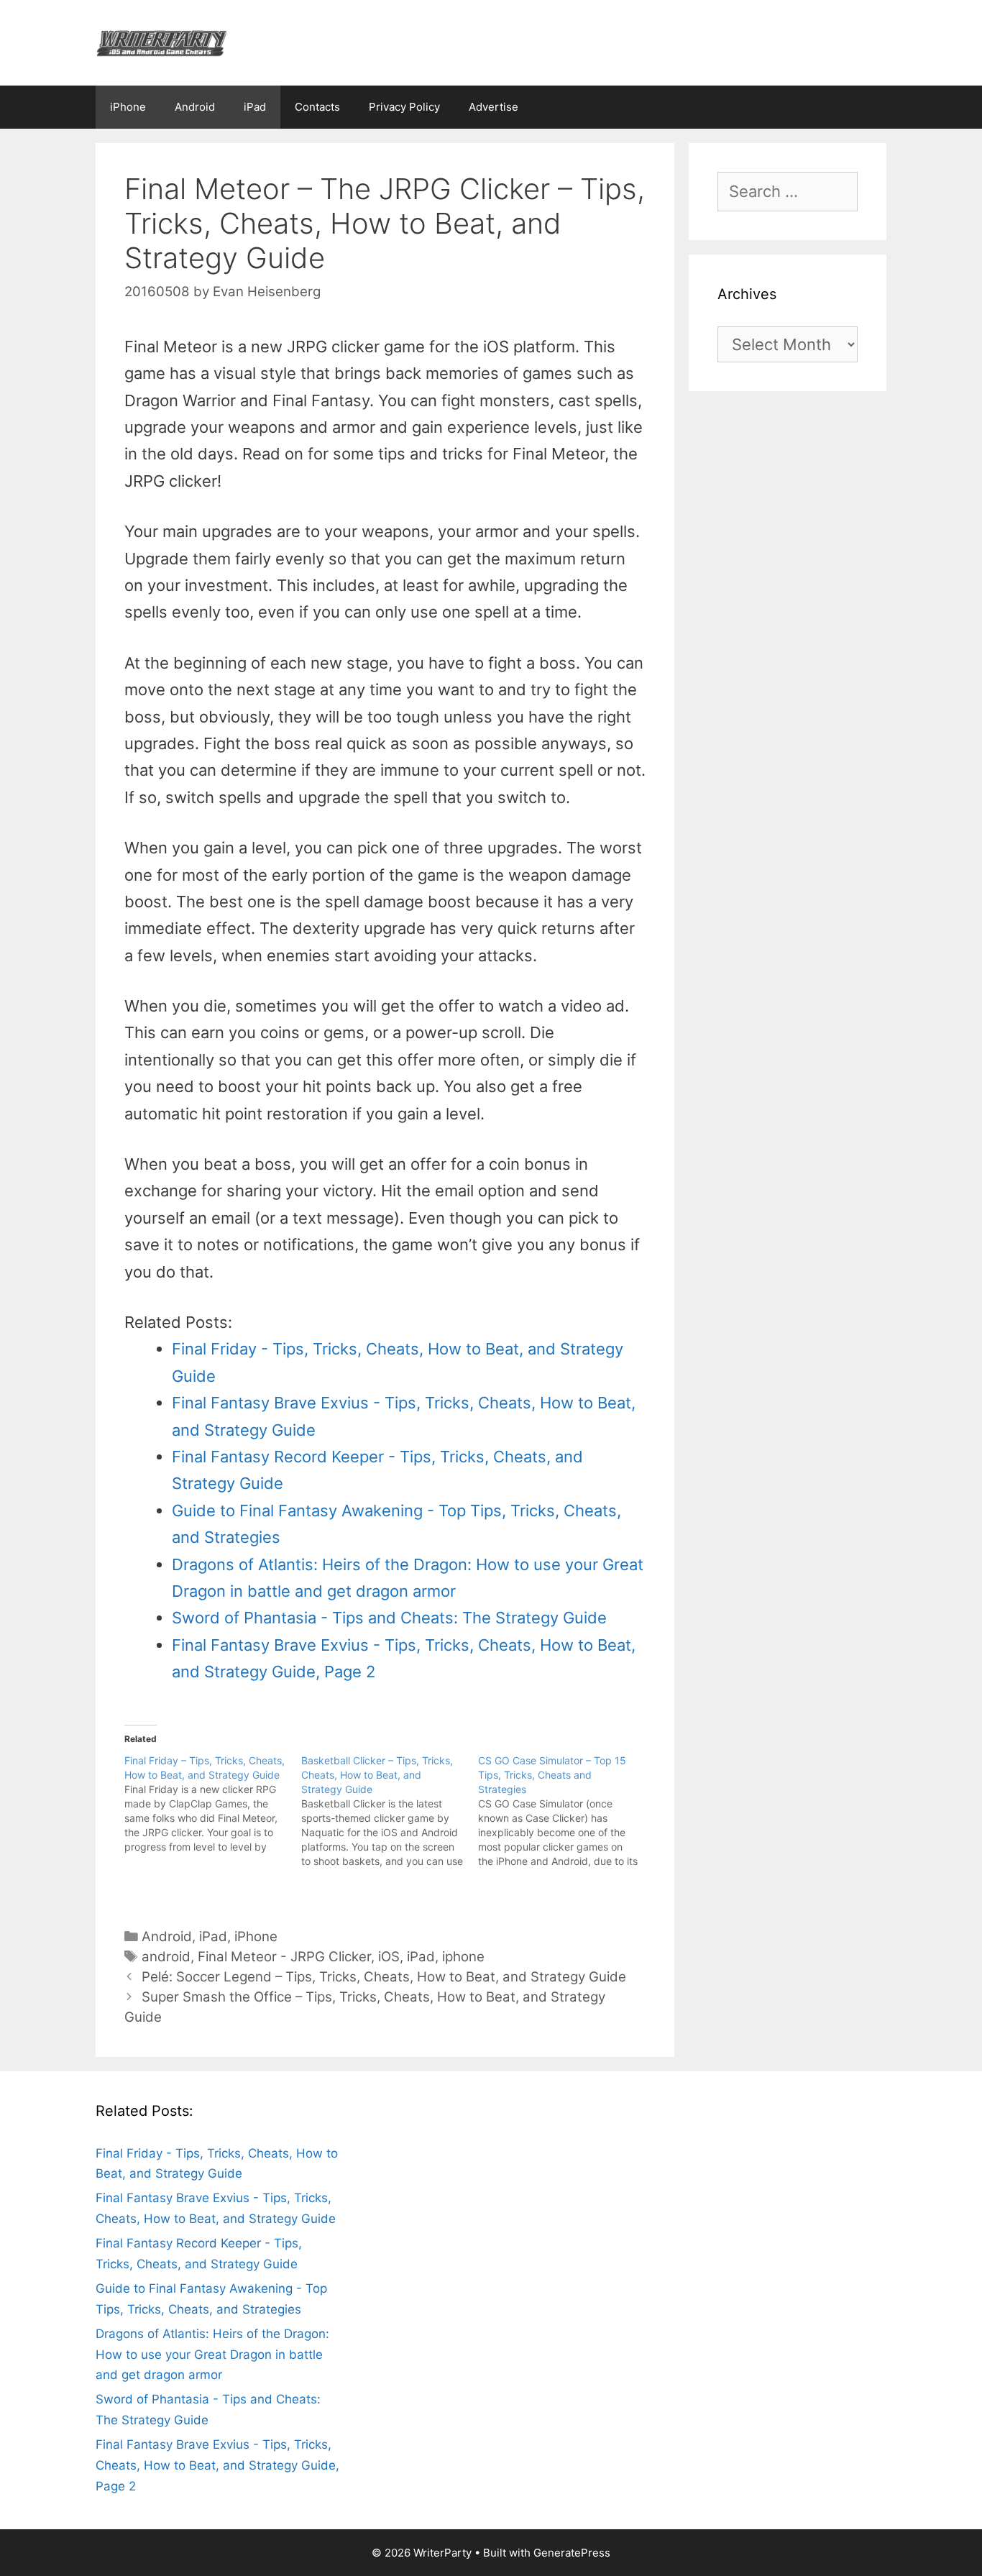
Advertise (494, 107)
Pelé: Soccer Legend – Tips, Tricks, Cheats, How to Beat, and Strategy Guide (384, 1977)
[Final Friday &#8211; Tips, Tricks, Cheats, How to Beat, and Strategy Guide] (213, 1804)
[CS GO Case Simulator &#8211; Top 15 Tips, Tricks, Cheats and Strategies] (566, 1811)
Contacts (317, 107)
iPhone (128, 107)
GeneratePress (572, 2553)
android (166, 1957)
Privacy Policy (404, 107)
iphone (463, 1957)
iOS (389, 1957)
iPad (255, 107)
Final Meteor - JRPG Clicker (284, 1957)
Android (195, 107)
